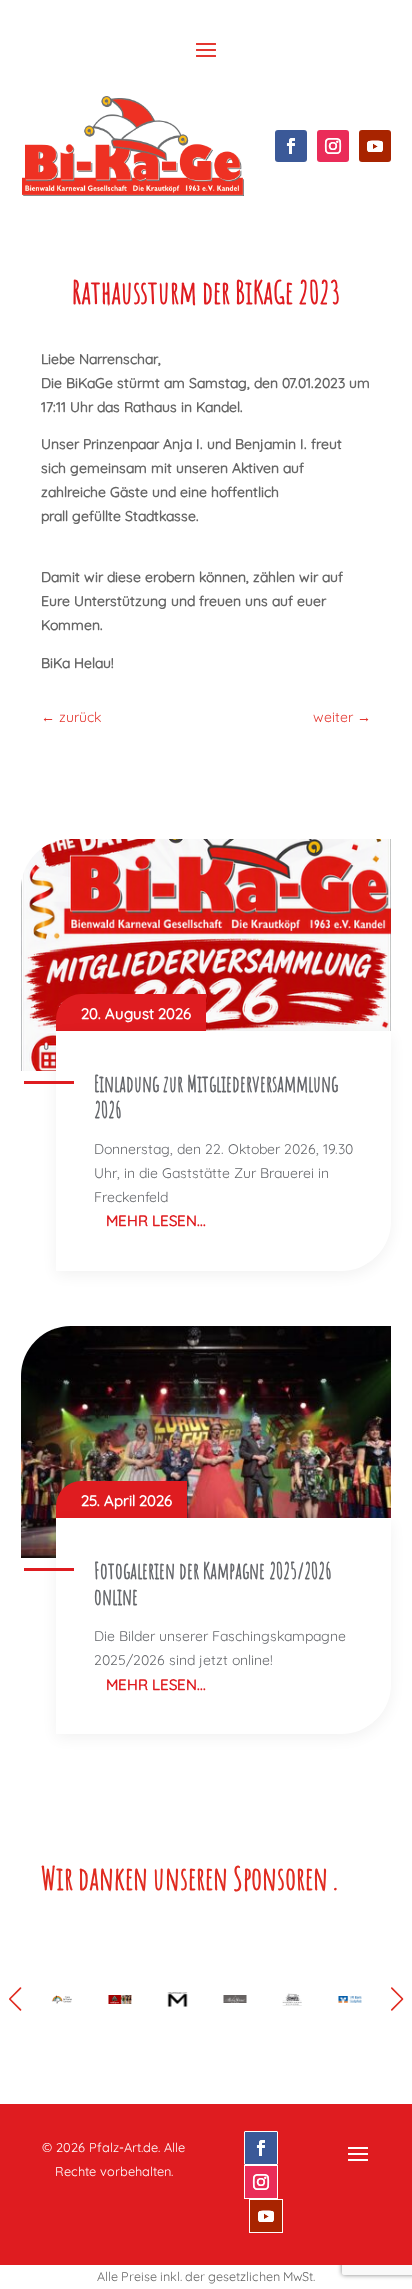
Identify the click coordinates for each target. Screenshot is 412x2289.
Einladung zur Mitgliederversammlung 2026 (216, 1096)
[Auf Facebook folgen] (291, 146)
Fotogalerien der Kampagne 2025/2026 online (213, 1583)
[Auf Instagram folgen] (333, 146)
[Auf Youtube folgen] (375, 146)
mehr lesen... (156, 1220)
